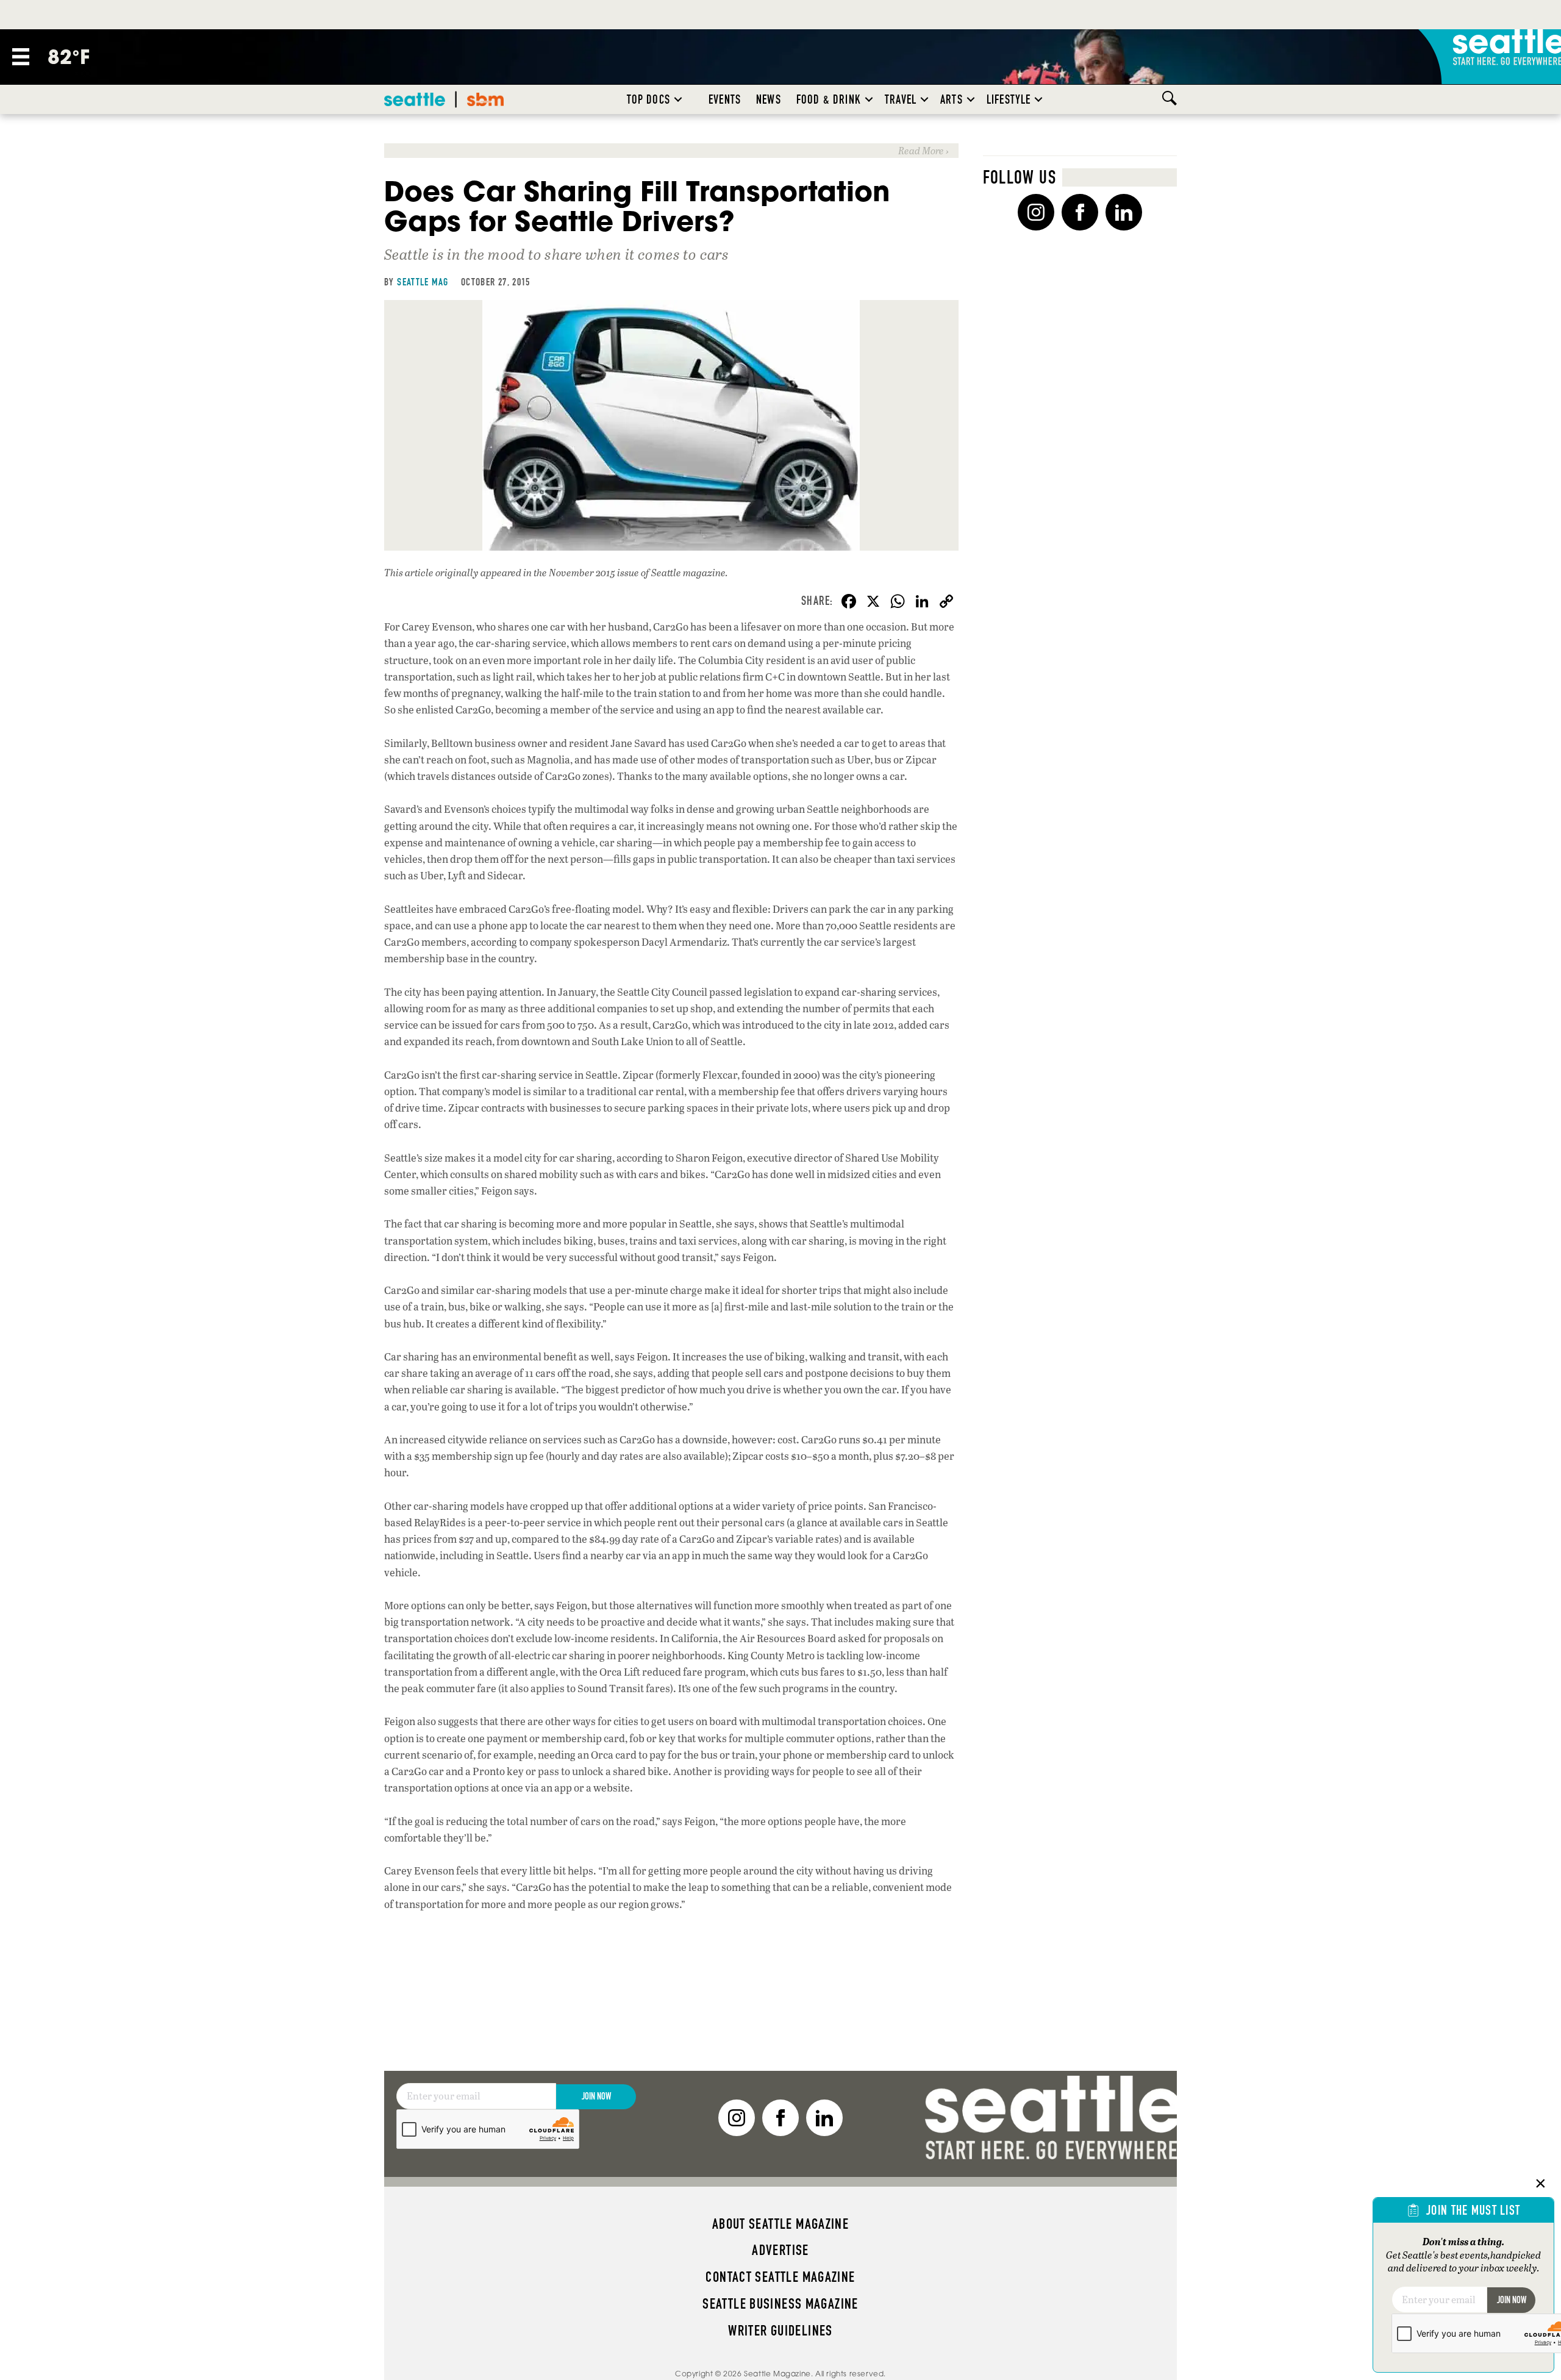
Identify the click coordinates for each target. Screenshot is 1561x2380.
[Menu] (21, 57)
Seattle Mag (423, 282)
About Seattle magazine (780, 2224)
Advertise (780, 2250)
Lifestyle (1009, 99)
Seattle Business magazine (780, 2304)
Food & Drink (829, 99)
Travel (901, 99)
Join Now (596, 2096)
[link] (671, 150)
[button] (678, 99)
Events (725, 99)
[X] (873, 602)
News (769, 99)
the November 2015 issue (586, 572)
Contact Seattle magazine (780, 2277)
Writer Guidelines (780, 2331)
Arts (952, 99)
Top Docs (648, 99)
